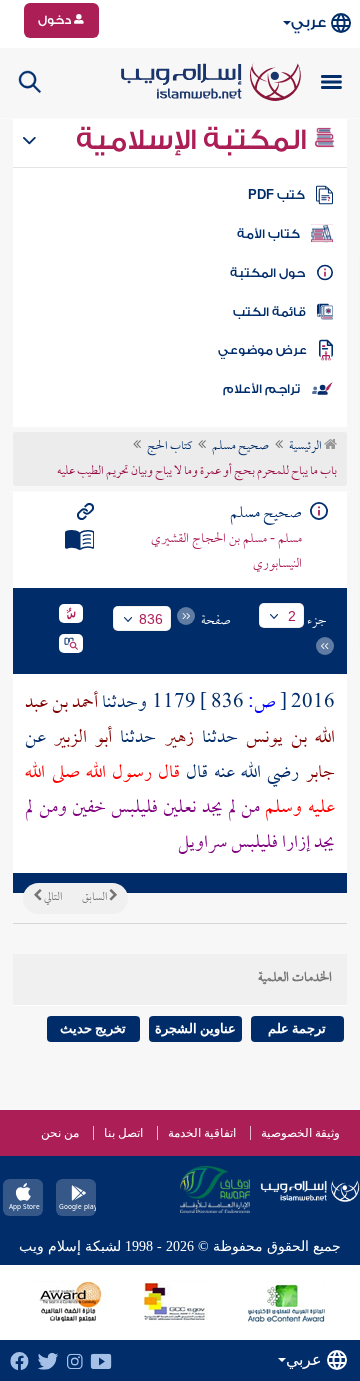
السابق (95, 898)
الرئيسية (306, 447)
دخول (56, 20)
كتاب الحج (169, 447)
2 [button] (292, 616)
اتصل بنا (123, 1133)
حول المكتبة (267, 273)
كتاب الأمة (268, 234)
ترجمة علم (297, 1028)
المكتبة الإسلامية (194, 140)
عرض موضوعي (262, 350)
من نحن (60, 1133)
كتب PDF (276, 195)
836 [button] (151, 619)
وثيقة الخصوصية (300, 1133)
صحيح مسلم (240, 447)
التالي (52, 898)
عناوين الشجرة (195, 1028)
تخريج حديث (93, 1028)
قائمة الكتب (269, 312)
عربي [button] (308, 22)
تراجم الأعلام (261, 389)
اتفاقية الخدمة (202, 1133)
